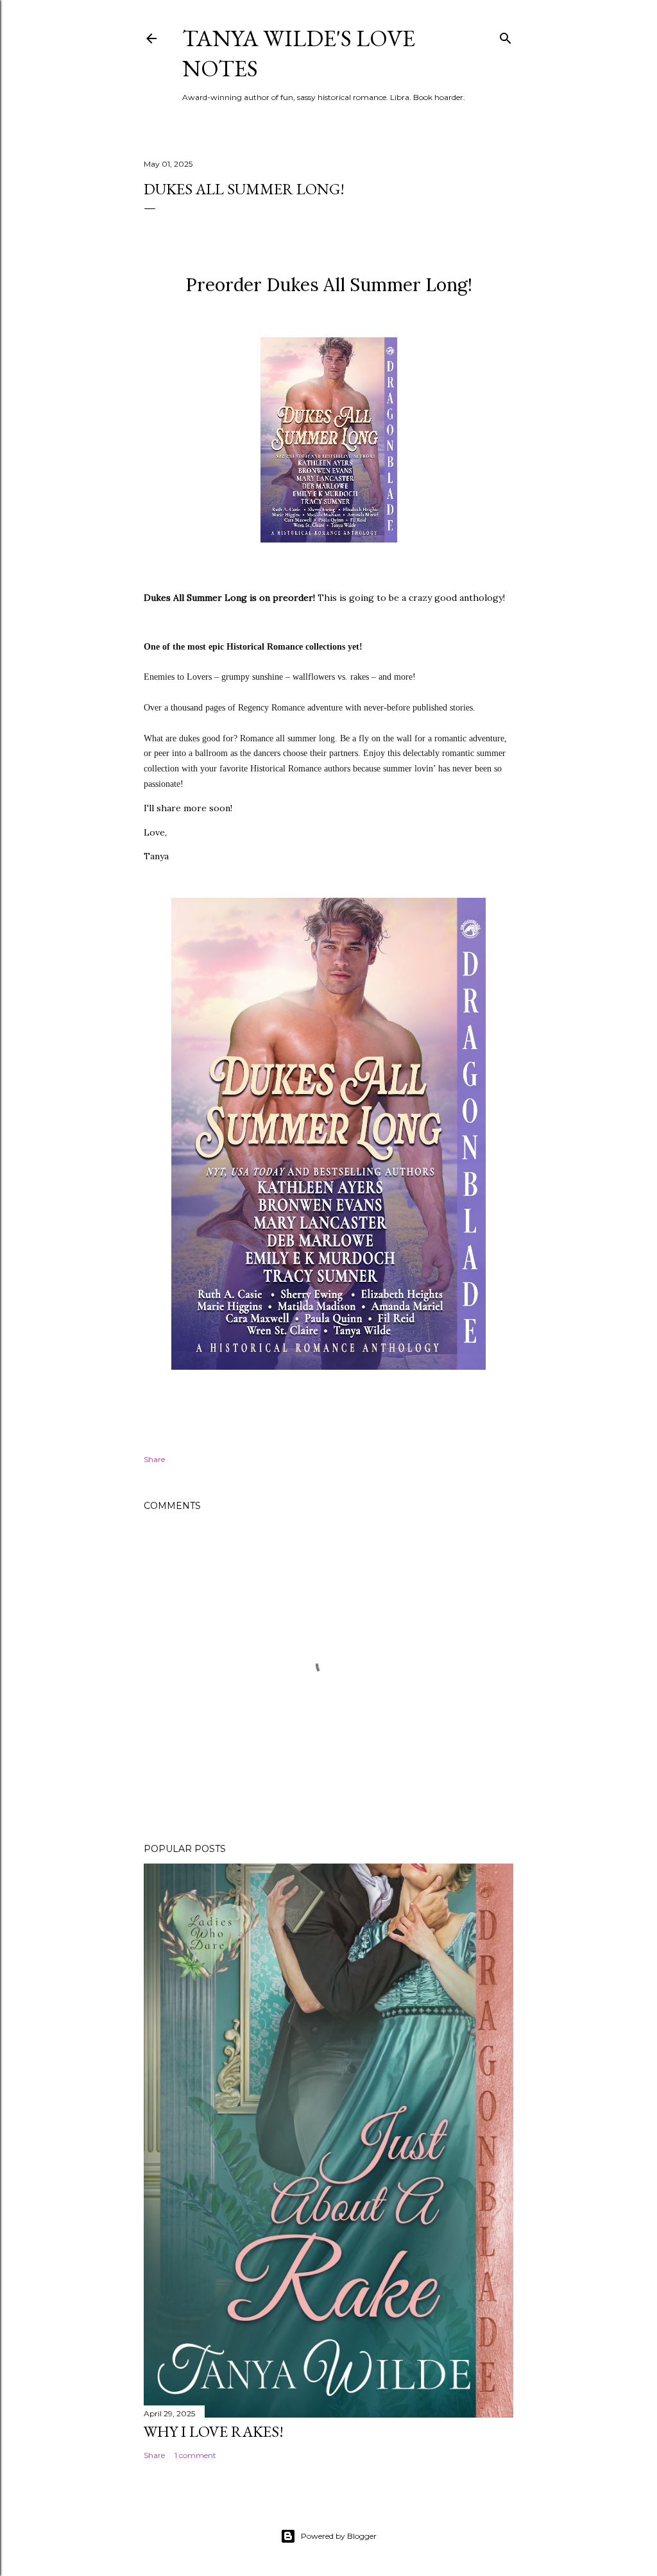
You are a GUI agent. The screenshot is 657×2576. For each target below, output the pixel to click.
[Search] (506, 36)
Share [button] (154, 1459)
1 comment (195, 2455)
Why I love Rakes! (214, 2431)
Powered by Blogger (339, 2536)
